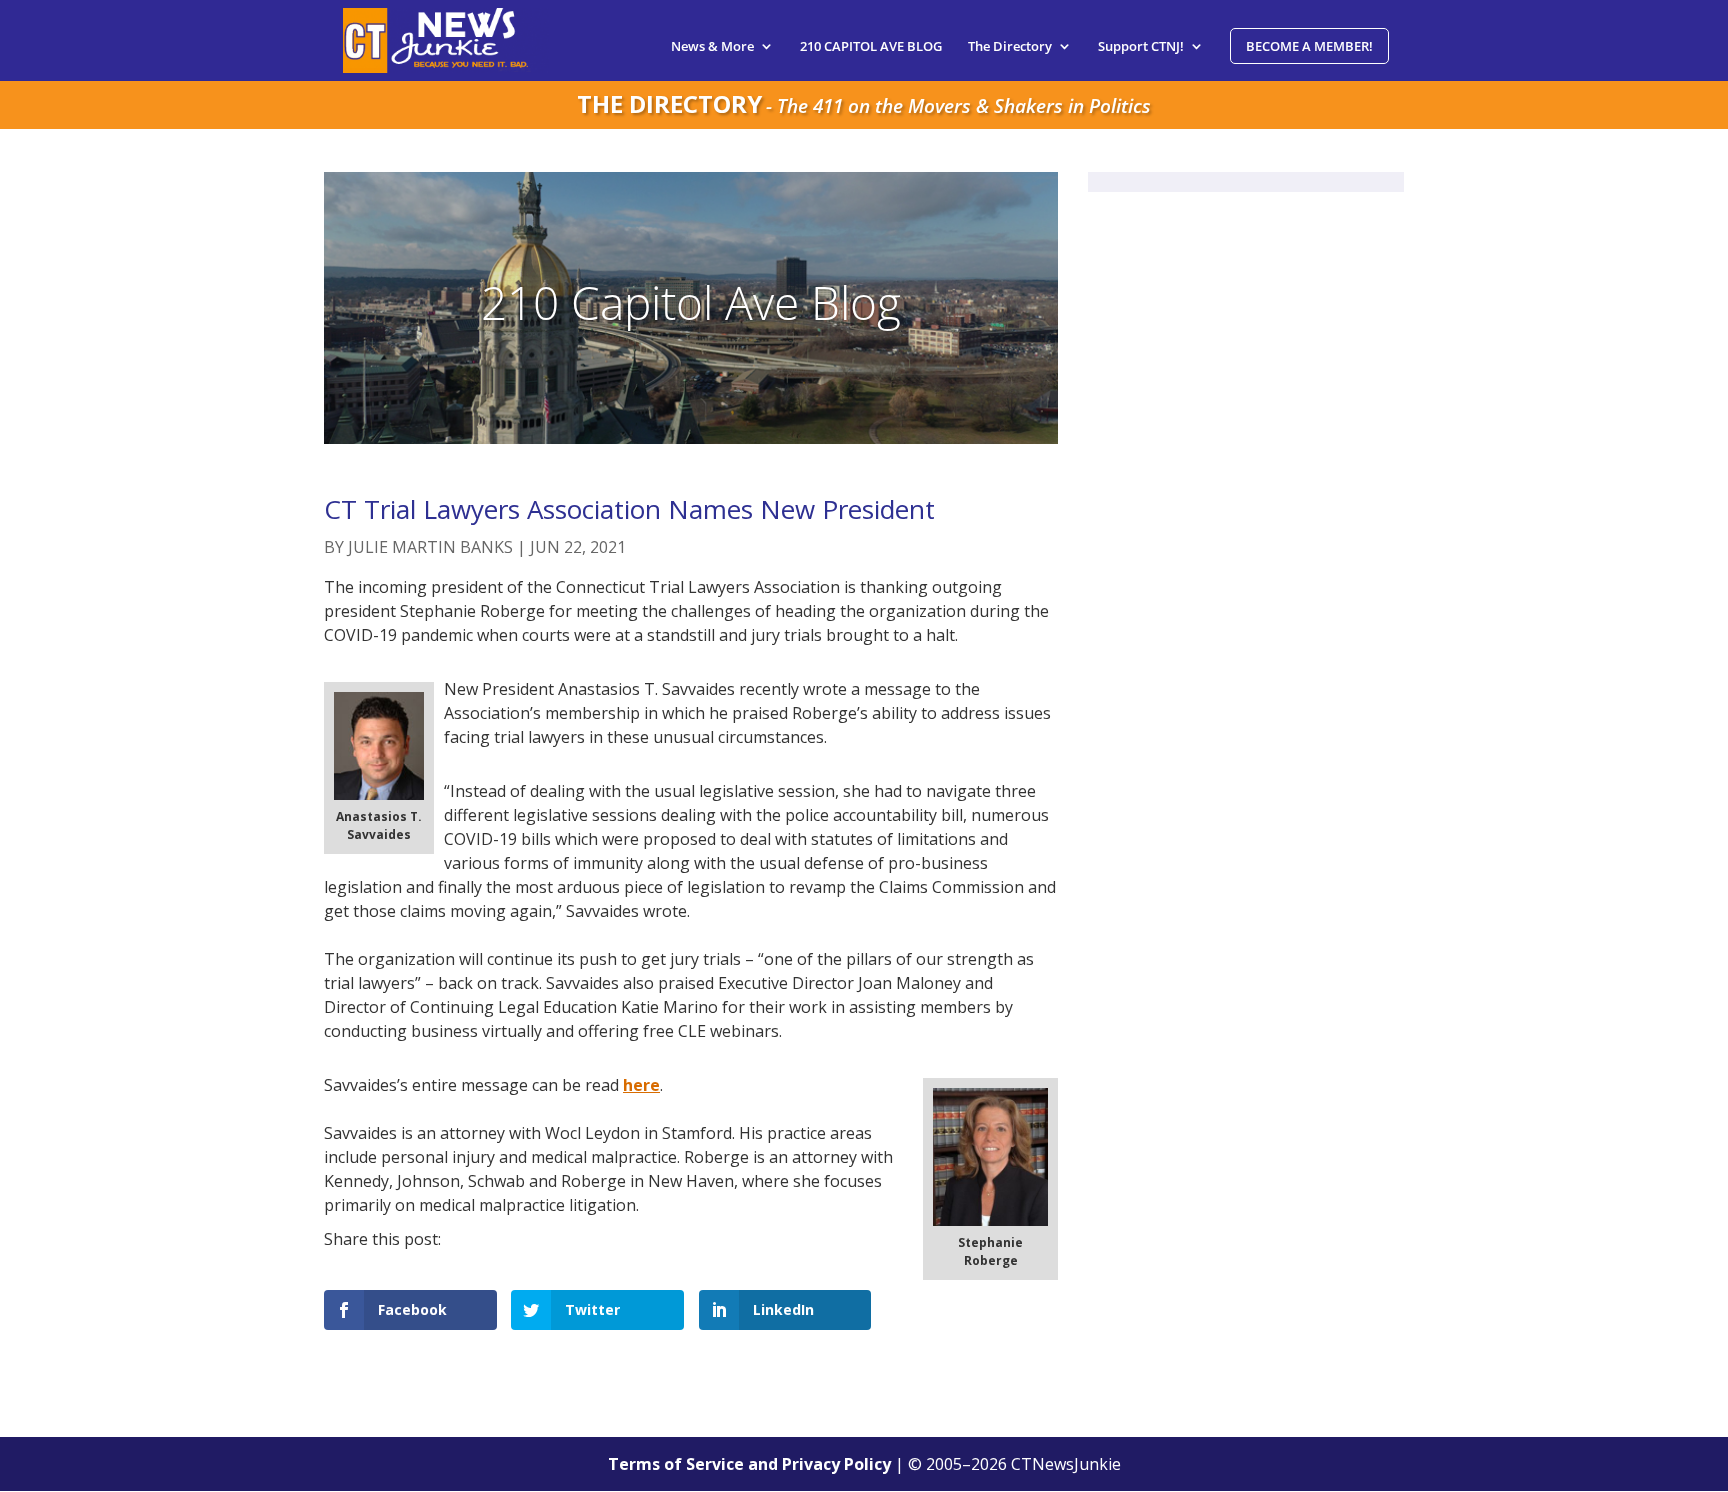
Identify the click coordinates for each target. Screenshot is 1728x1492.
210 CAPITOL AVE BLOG (871, 47)
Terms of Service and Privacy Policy (749, 1464)
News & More (712, 47)
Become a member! (1309, 46)
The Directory (1010, 47)
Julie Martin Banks (430, 547)
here (641, 1085)
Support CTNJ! (1141, 47)
